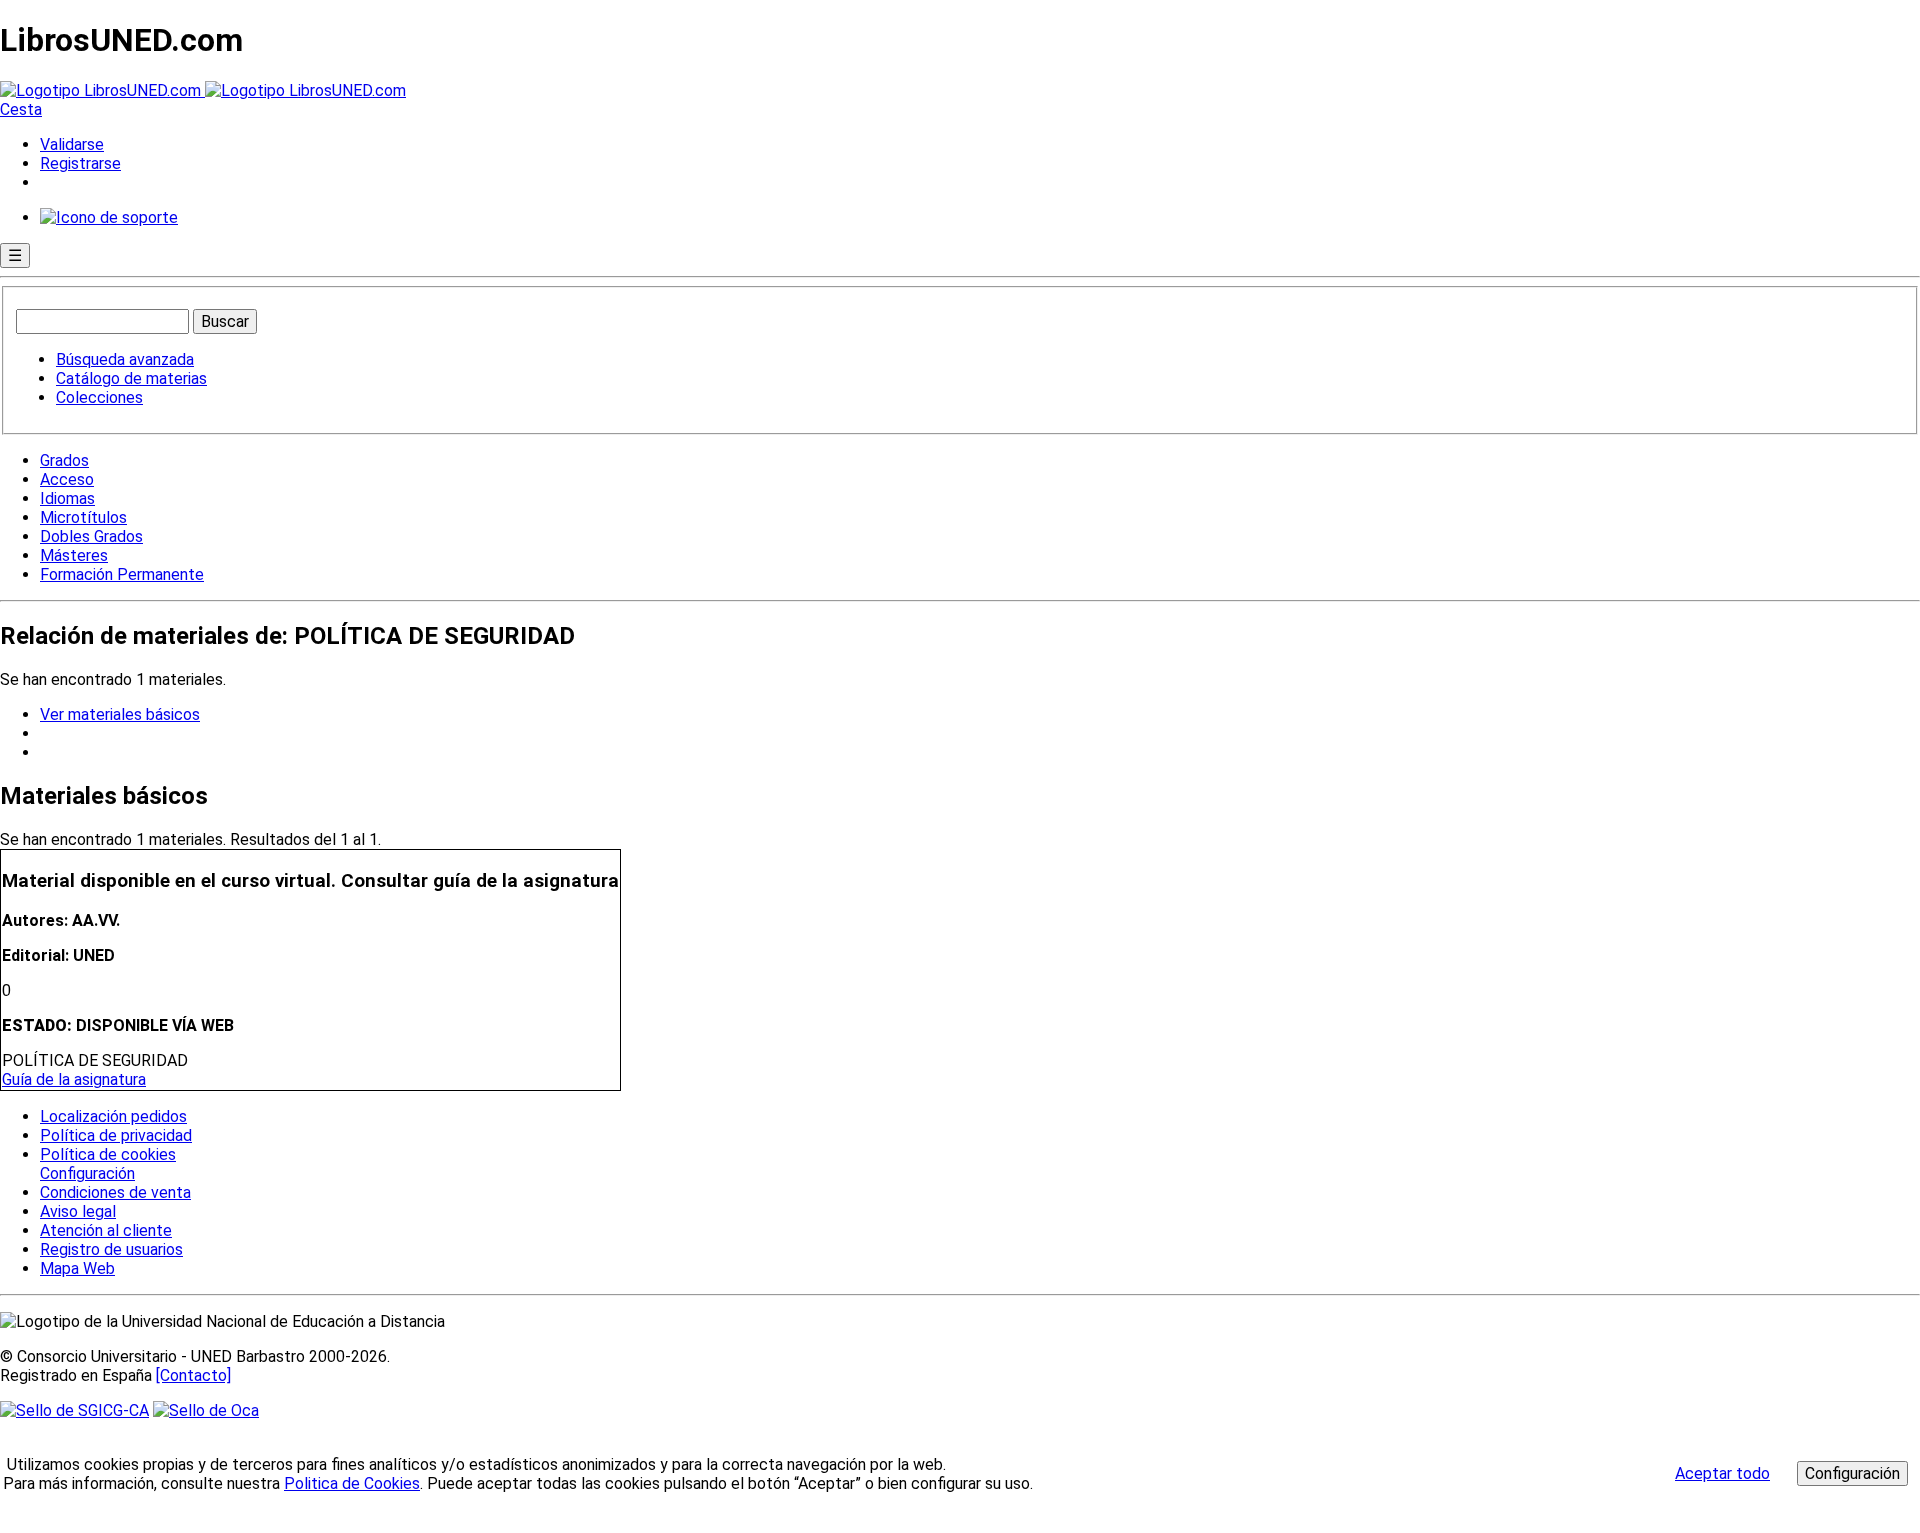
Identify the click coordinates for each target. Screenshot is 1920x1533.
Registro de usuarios (111, 1249)
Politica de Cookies (352, 1483)
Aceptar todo (1722, 1473)
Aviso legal (78, 1211)
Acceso (67, 479)
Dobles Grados (91, 536)
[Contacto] (193, 1375)
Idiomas (67, 498)
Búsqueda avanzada (125, 359)
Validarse (72, 144)
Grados (64, 460)
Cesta (21, 109)
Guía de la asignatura (74, 1079)
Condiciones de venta (115, 1192)
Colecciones (99, 397)
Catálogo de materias (131, 378)
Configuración (86, 1174)
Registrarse (80, 163)
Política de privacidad (116, 1135)
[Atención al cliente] (109, 217)
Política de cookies (108, 1154)
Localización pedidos (113, 1116)
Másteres (74, 555)
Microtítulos (83, 517)
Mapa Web (77, 1268)
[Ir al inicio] (203, 90)
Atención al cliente (106, 1230)
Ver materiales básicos (120, 714)
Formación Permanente (122, 574)
